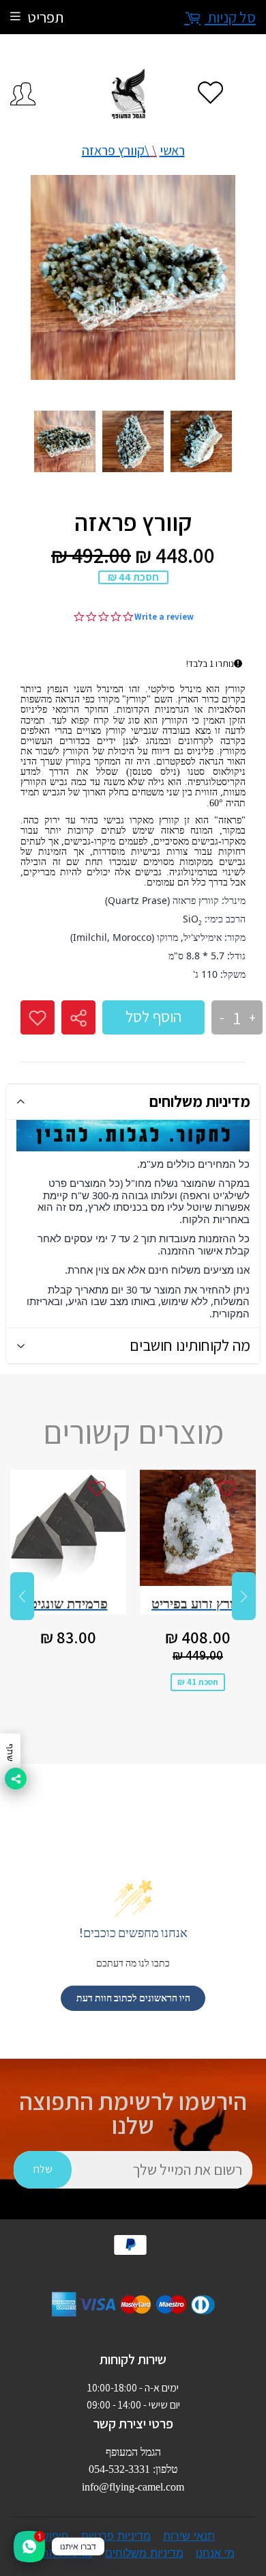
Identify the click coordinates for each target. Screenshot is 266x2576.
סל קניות (230, 17)
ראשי (172, 150)
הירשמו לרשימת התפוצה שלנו (133, 2113)
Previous (22, 1596)
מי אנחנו (215, 2553)
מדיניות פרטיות (116, 2536)
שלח (43, 2169)
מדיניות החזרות (57, 2553)
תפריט (45, 17)
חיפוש (55, 2536)
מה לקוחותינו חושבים (190, 1345)
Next (244, 1596)
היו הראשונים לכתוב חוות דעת (133, 1998)
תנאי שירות (189, 2536)
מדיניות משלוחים (200, 1101)
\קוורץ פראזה (116, 150)
